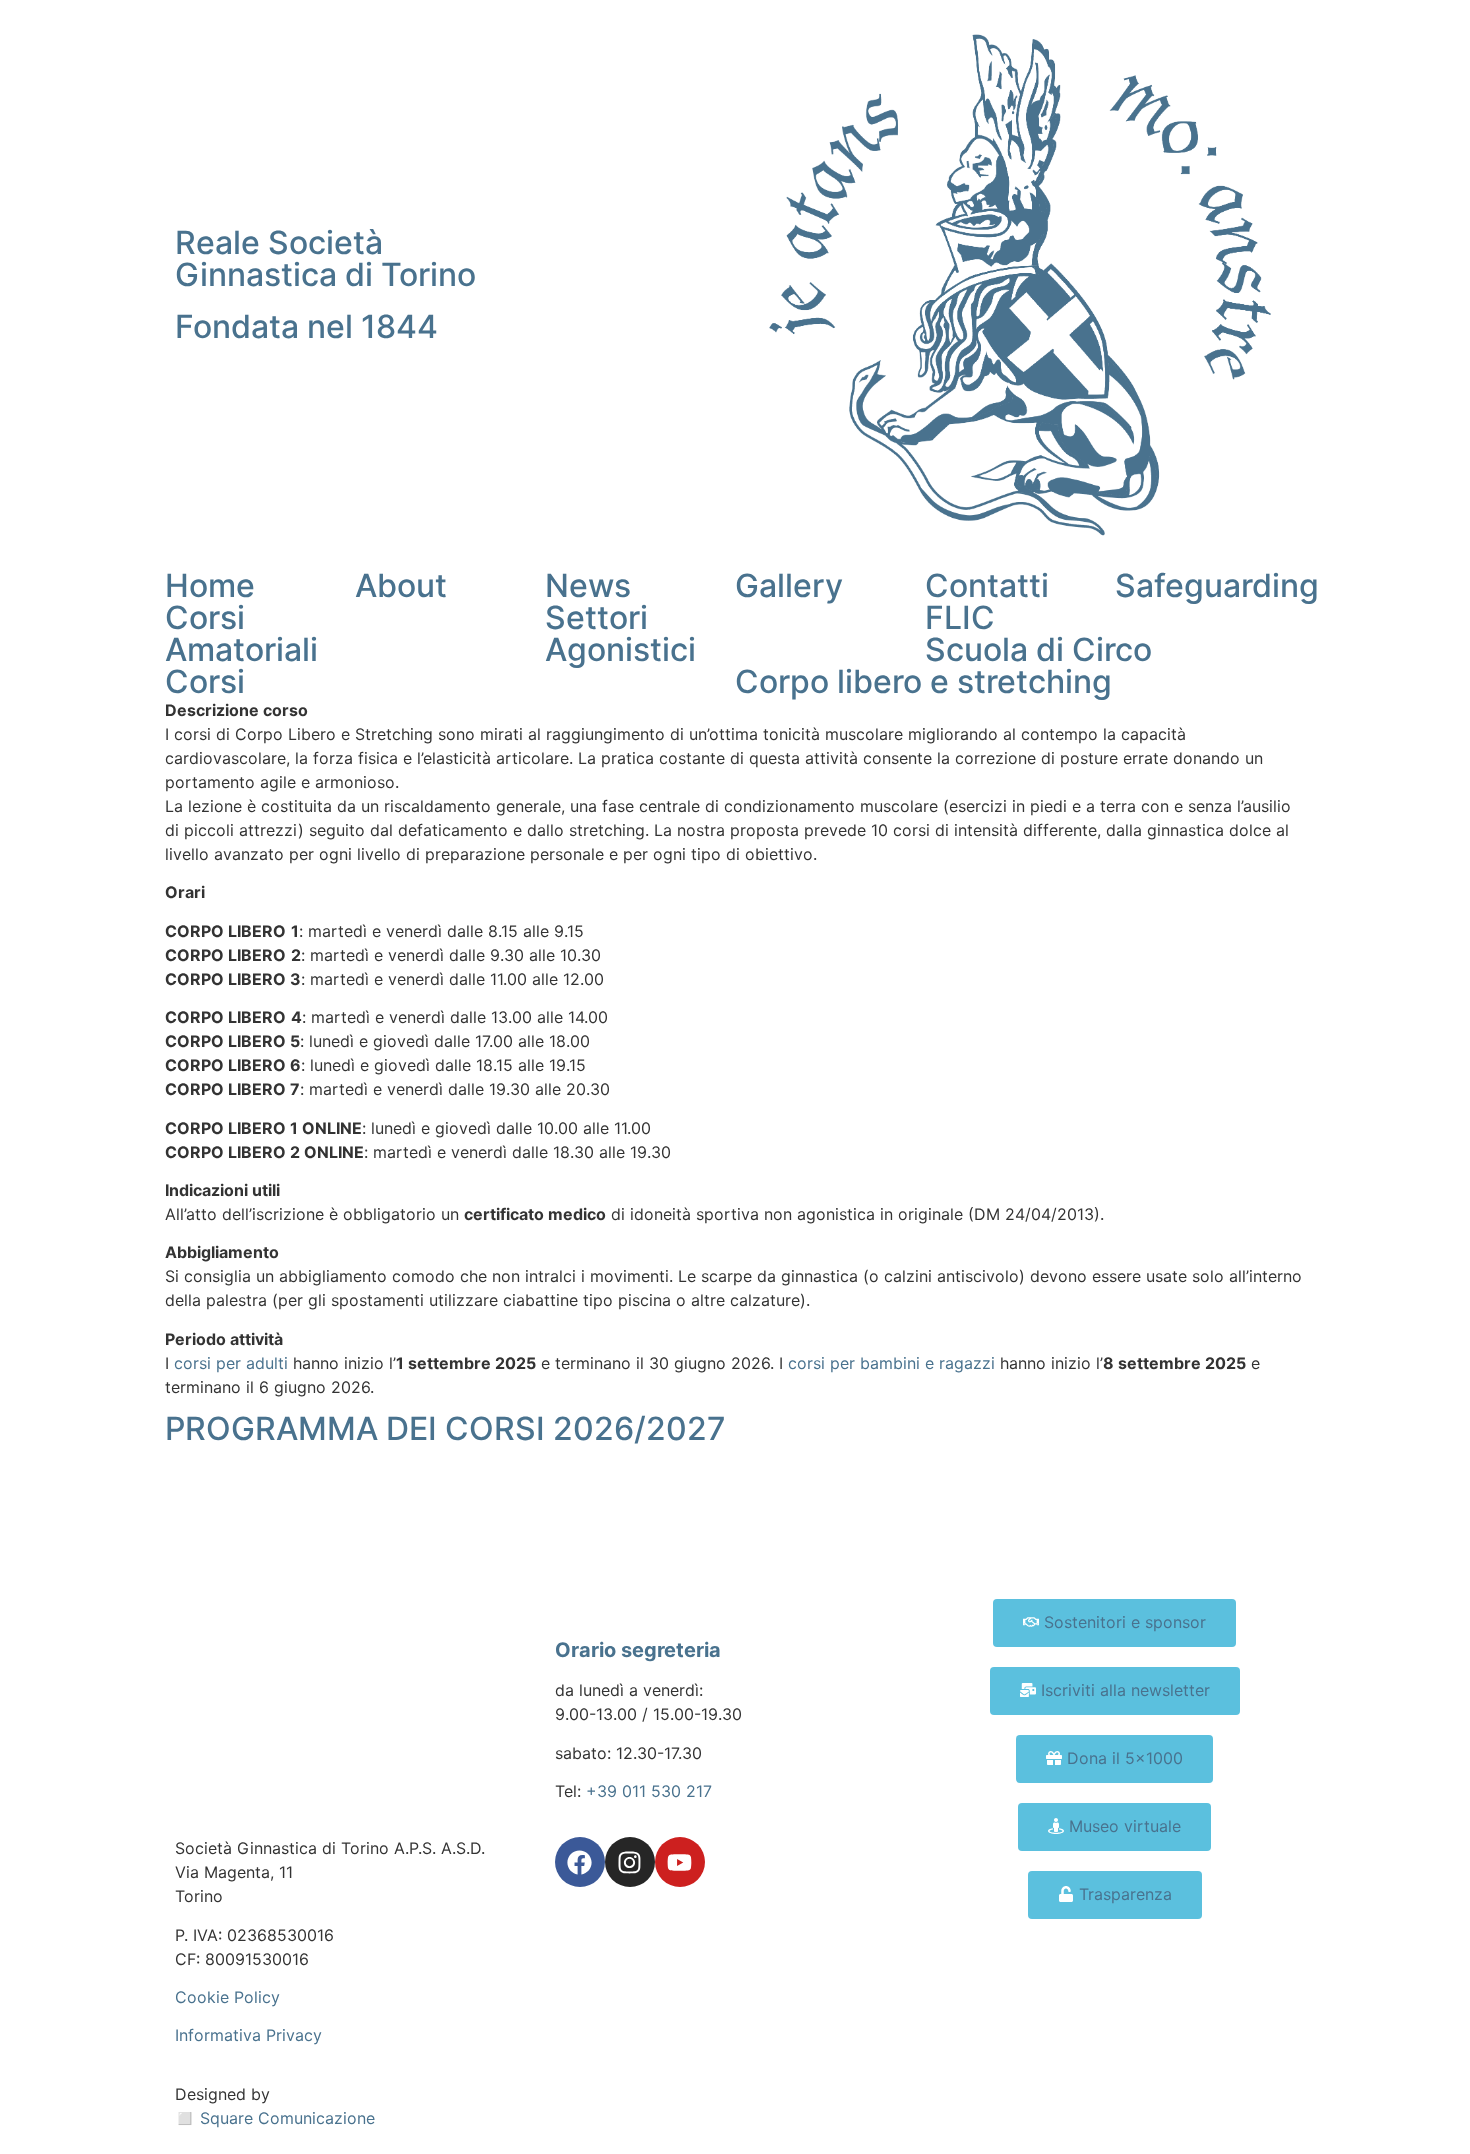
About (401, 585)
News (588, 585)
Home (210, 585)
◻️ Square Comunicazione (275, 2118)
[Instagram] (630, 1862)
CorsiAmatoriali (241, 633)
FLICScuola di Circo (1038, 633)
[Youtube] (680, 1862)
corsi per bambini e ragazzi (891, 1363)
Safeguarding (1217, 585)
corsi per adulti (231, 1363)
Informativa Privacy (248, 2035)
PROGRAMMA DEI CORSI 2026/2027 (445, 1428)
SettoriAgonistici (620, 633)
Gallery (789, 585)
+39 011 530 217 (649, 1791)
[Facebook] (580, 1862)
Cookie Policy (227, 1997)
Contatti (987, 585)
